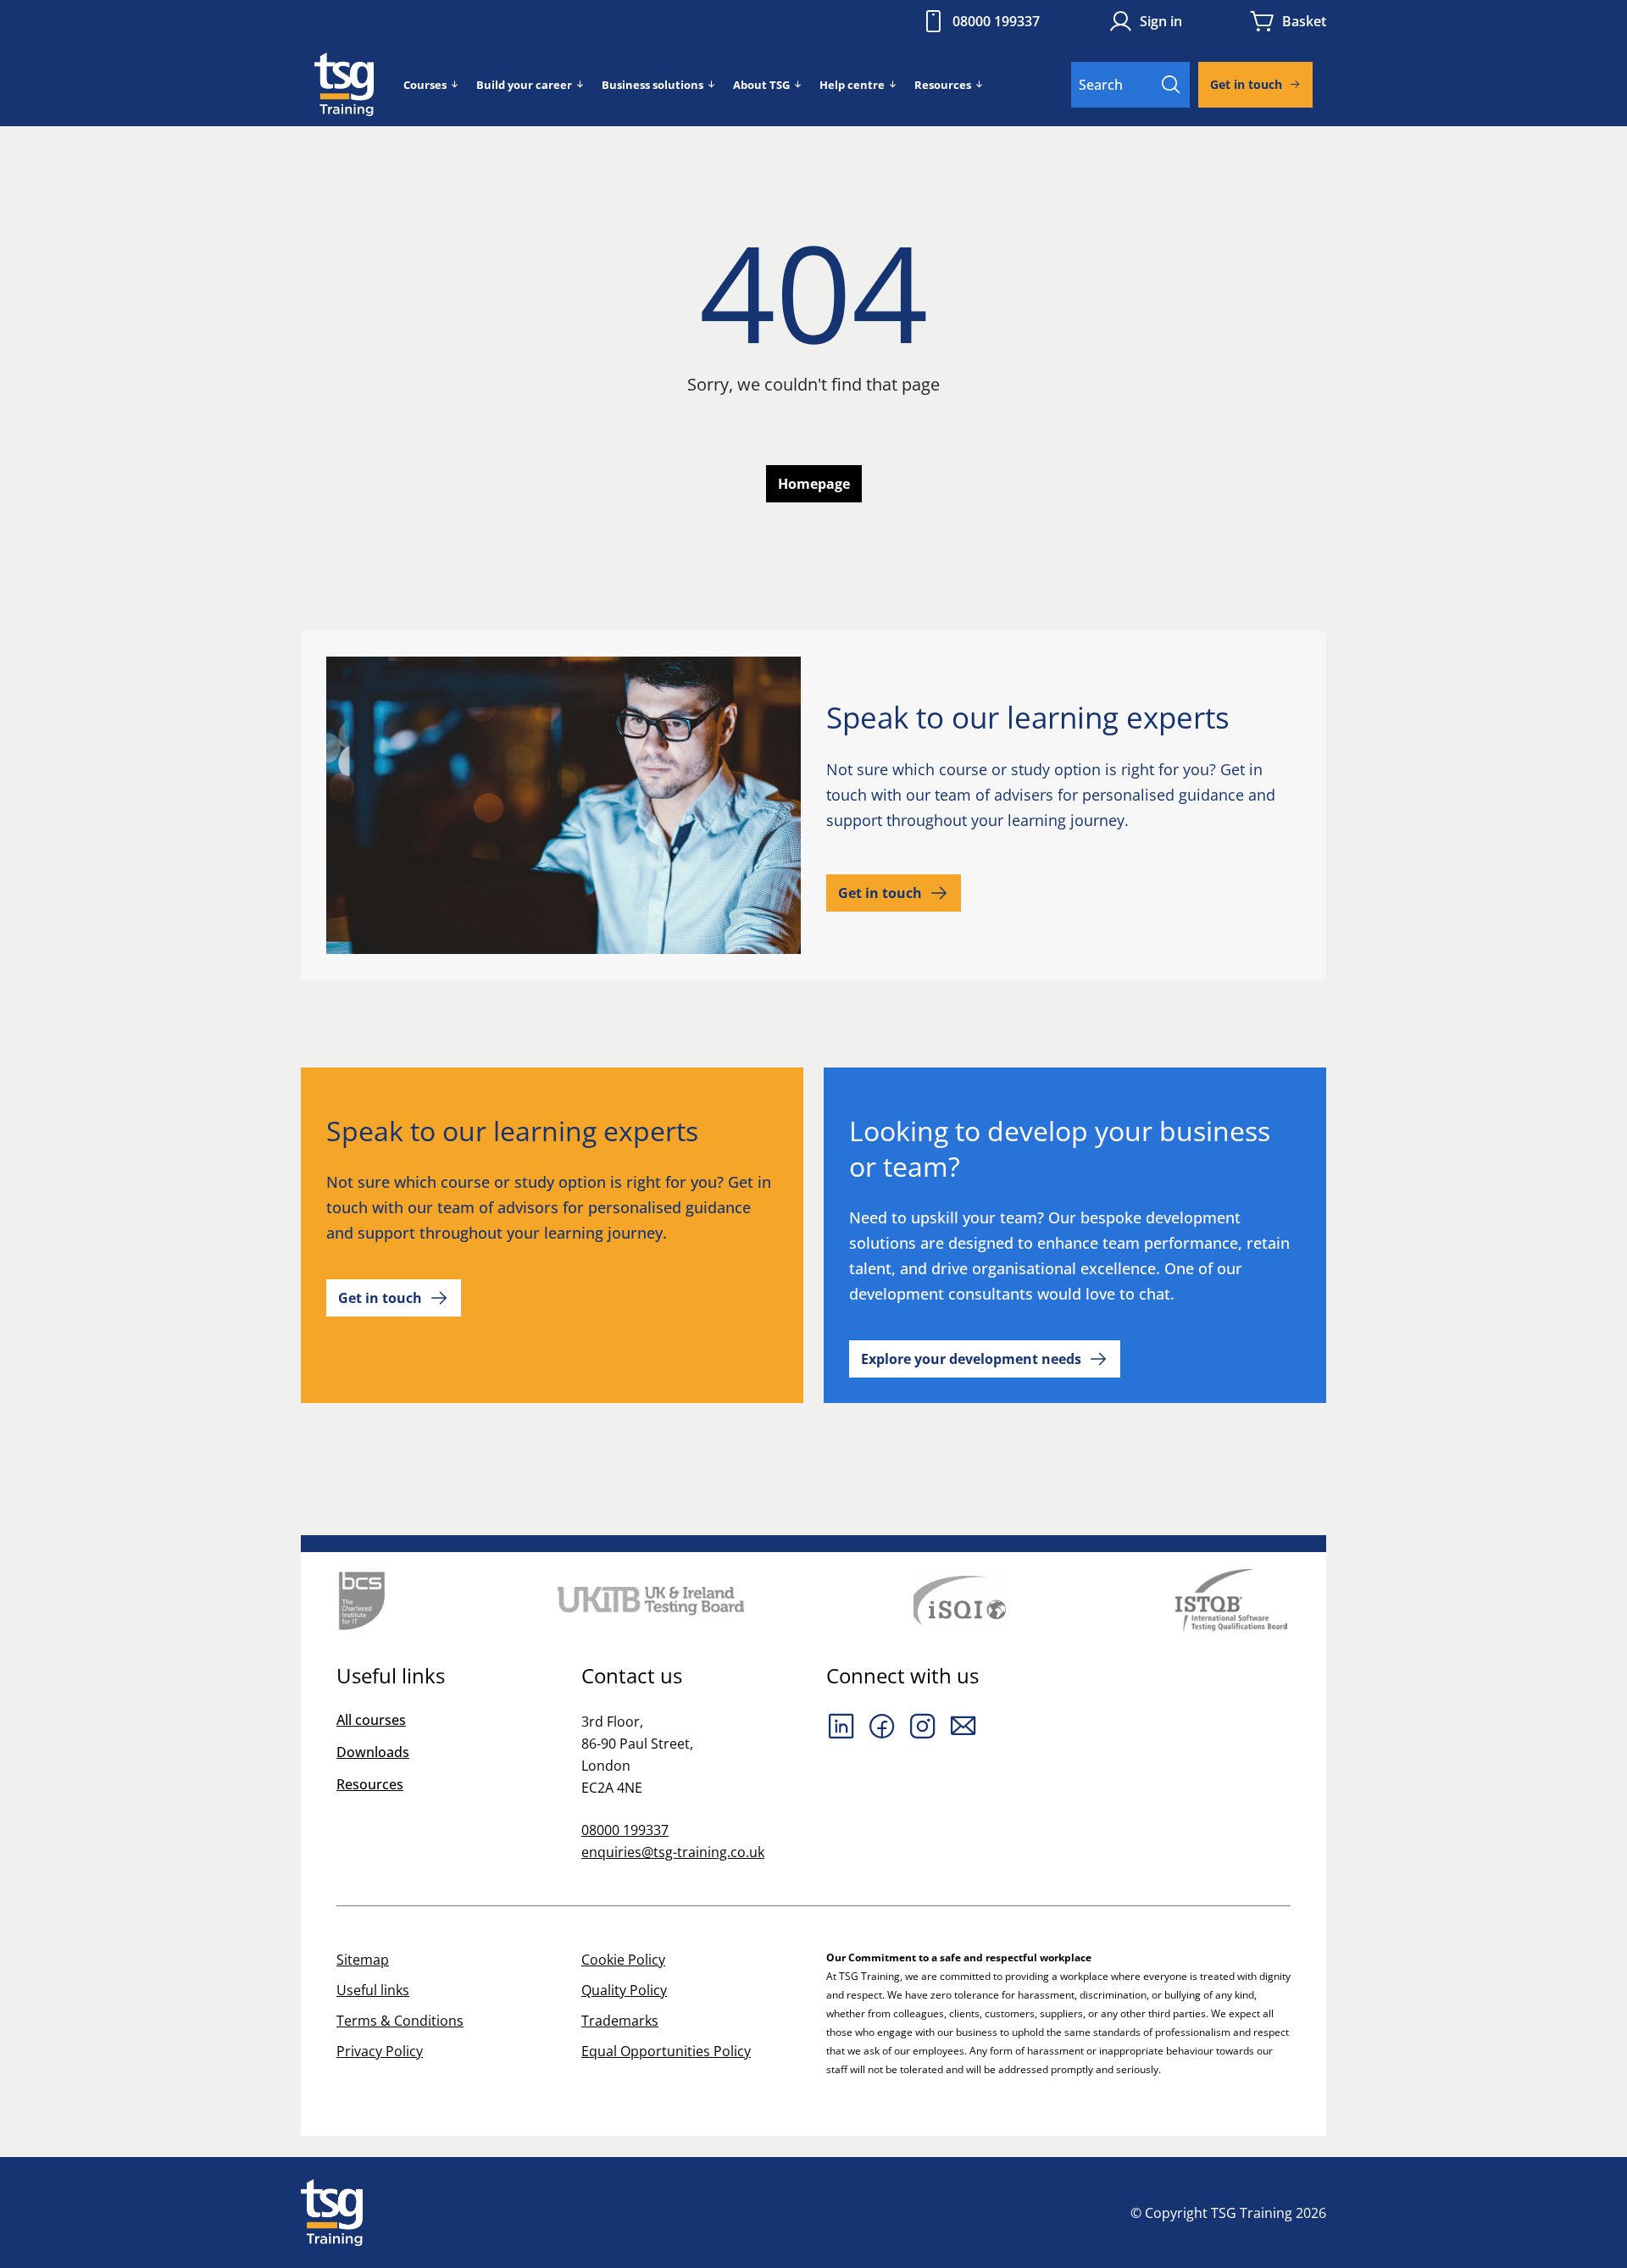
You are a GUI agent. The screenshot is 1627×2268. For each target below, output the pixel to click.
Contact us (632, 1676)
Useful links (373, 1990)
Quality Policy (624, 1990)
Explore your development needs (971, 1359)
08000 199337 (996, 21)
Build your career (524, 85)
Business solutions (652, 85)
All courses (371, 1720)
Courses (425, 85)
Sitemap (363, 1960)
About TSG (761, 85)
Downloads (373, 1752)
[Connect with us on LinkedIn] (841, 1726)
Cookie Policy (623, 1960)
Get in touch (1246, 84)
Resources (943, 85)
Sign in (1161, 21)
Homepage (814, 484)
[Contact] (963, 1726)
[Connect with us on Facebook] (882, 1726)
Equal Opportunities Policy (666, 2051)
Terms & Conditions (400, 2021)
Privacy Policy (380, 2051)
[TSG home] (344, 83)
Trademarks (620, 2021)
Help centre (852, 85)
